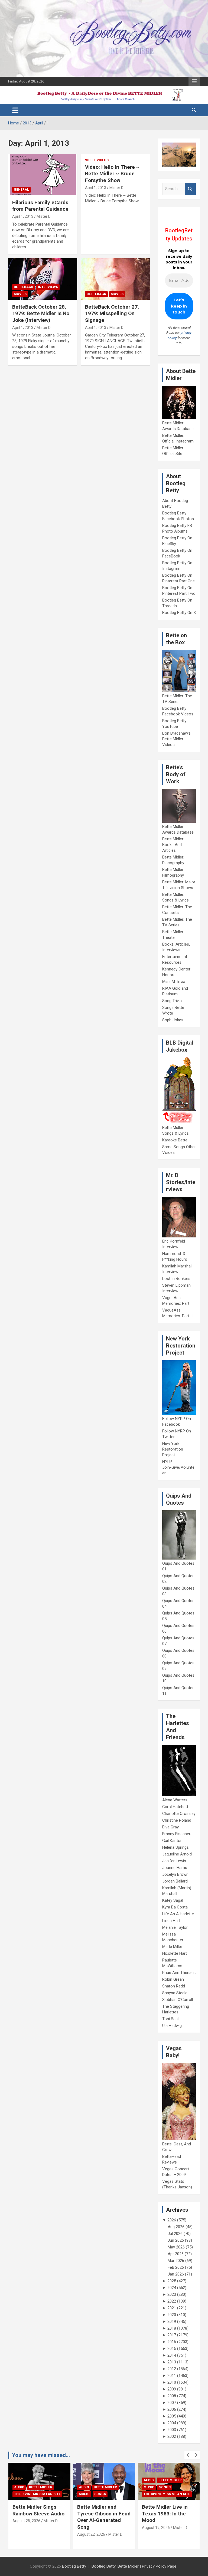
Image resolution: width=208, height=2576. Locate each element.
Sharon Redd (174, 1986)
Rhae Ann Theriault (179, 1973)
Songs (35, 2494)
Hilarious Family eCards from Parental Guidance (40, 206)
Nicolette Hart (175, 1953)
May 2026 (176, 2247)
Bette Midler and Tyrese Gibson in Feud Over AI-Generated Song (39, 2517)
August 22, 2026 (26, 2534)
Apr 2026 (176, 2254)
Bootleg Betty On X (179, 613)
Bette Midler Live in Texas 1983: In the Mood (100, 2514)
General (21, 190)
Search (190, 189)
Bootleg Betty (74, 2566)
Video (90, 160)
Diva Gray (170, 1827)
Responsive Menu (194, 81)
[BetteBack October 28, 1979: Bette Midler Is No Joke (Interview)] (43, 279)
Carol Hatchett (175, 1807)
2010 (172, 2382)
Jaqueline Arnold (177, 1854)
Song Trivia (172, 1001)
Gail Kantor (172, 1841)
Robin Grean (173, 1979)
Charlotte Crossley (179, 1814)
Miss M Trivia (174, 982)
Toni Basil (171, 2019)
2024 (172, 2288)
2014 (172, 2355)
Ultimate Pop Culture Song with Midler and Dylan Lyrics (166, 2514)
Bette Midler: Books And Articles (173, 845)
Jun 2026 (176, 2240)
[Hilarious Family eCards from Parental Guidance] (43, 174)
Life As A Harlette (178, 1914)
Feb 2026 (176, 2267)
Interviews (48, 287)
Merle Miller (172, 1947)
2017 (172, 2335)
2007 (172, 2403)
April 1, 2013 (23, 216)
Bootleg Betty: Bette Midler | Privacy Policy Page (134, 2566)
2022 (172, 2301)
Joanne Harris (175, 1868)
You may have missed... (41, 2455)
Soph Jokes (173, 1020)
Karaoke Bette (175, 1140)
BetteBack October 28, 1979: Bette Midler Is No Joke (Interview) (41, 313)
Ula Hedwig (172, 2026)
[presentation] (188, 2455)
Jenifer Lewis (174, 1861)
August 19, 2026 (91, 2528)
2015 (172, 2349)
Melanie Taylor (175, 1927)
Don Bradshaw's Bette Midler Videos (176, 739)
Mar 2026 (176, 2261)
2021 (172, 2308)
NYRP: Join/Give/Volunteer (178, 1467)
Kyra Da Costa (175, 1907)
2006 (172, 2409)
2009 (172, 2389)
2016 (172, 2342)
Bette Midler (41, 2487)
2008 (172, 2396)
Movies (20, 294)
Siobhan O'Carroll (178, 2000)
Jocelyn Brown (175, 1874)
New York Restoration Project (173, 1449)
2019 (172, 2321)
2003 (172, 2430)
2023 (172, 2294)
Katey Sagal (173, 1900)
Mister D (44, 216)
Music (19, 2494)
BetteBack (24, 287)
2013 (172, 2362)
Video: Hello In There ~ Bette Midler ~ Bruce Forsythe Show (112, 174)
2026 (172, 2220)
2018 (172, 2328)
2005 (172, 2416)
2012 (172, 2369)
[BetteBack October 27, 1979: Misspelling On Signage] (115, 279)
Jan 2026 (176, 2274)
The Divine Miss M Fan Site (102, 2494)
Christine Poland (177, 1820)
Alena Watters (175, 1800)
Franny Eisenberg (177, 1834)
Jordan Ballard (175, 1881)
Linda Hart (171, 1921)
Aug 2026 (176, 2227)
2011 (172, 2376)
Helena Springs (175, 1847)
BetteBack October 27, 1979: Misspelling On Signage (112, 313)
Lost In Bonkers (176, 1279)
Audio (19, 2487)
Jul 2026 (175, 2234)
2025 (172, 2281)
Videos (103, 160)
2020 (172, 2315)
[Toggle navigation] (15, 110)
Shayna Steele (175, 1993)
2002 (172, 2436)
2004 (172, 2423)
